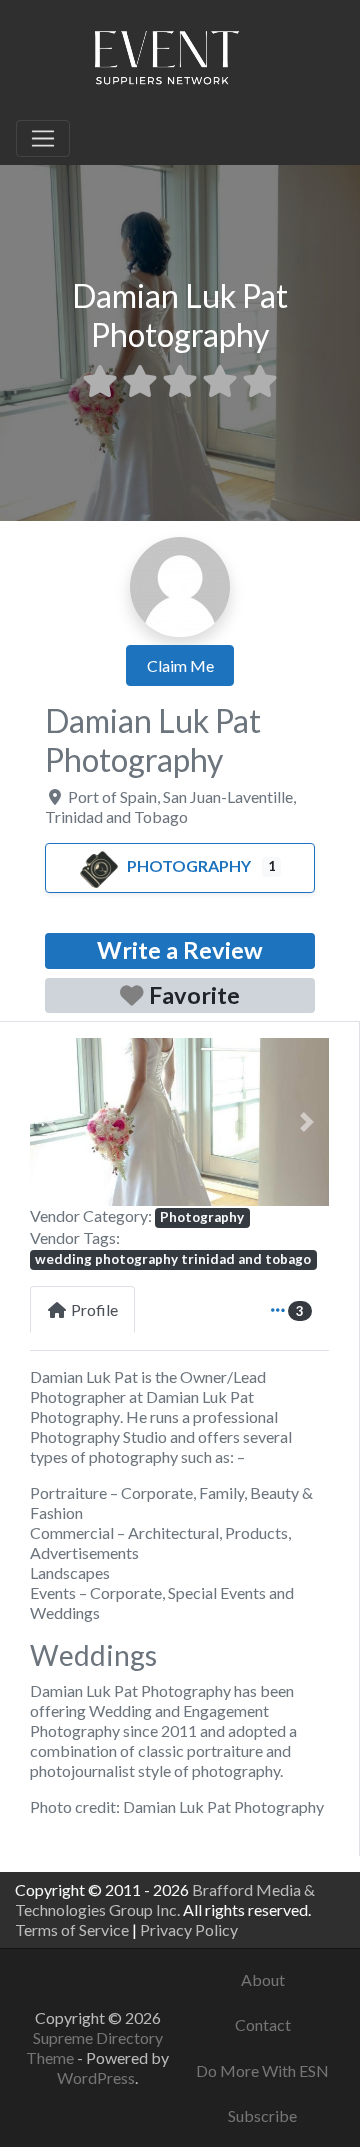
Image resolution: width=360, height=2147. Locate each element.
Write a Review (180, 950)
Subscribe (262, 2115)
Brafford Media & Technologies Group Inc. (165, 1899)
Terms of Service (72, 1929)
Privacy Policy (189, 1929)
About (263, 1979)
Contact (263, 2024)
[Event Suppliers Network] (166, 61)
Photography (189, 865)
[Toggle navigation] (43, 139)
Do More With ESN (262, 2070)
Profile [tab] (94, 1309)
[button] (52, 1122)
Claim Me (180, 665)
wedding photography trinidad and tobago (173, 1259)
